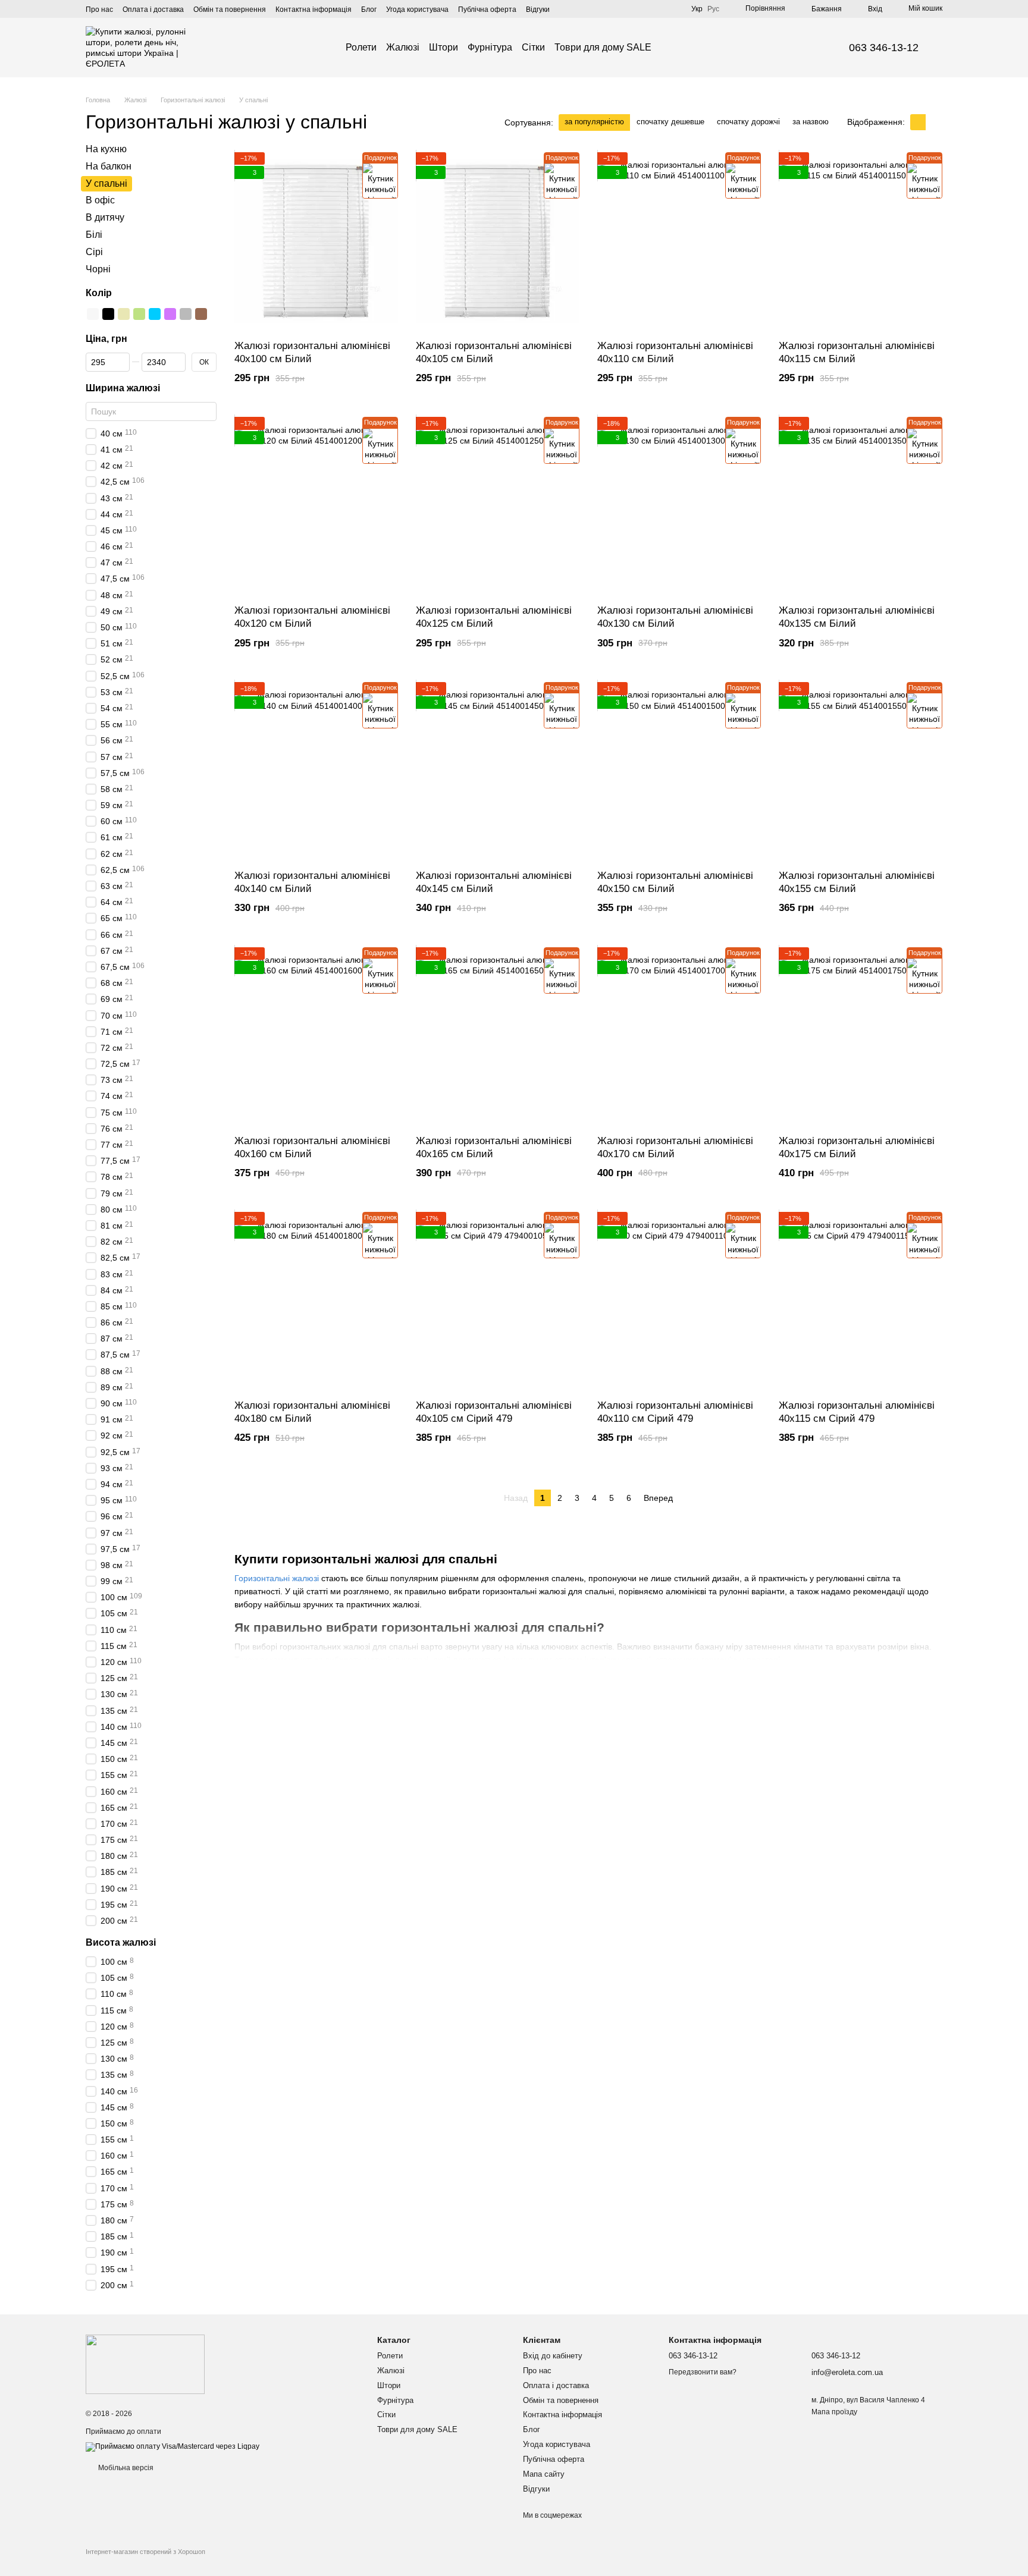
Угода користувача (417, 10)
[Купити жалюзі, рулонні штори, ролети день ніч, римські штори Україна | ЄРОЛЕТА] (145, 2364)
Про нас (99, 10)
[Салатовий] (139, 314)
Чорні (98, 268)
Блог (369, 10)
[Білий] (93, 314)
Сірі (94, 252)
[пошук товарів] (673, 48)
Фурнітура (490, 47)
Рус (713, 9)
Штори (444, 47)
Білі (94, 235)
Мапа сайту (544, 2474)
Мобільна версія (125, 2468)
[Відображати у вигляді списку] (934, 122)
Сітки (533, 47)
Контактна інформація (314, 10)
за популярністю (594, 122)
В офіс (100, 200)
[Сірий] (186, 314)
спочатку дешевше (670, 122)
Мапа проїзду (834, 2412)
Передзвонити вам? (703, 2372)
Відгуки (538, 10)
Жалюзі (403, 47)
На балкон (109, 166)
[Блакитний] (155, 314)
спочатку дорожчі (748, 122)
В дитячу (105, 217)
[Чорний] (108, 314)
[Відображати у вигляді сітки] (918, 122)
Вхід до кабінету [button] (553, 2356)
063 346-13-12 (884, 48)
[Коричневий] (201, 314)
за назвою (811, 122)
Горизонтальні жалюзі (277, 1578)
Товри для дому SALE (603, 47)
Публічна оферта (487, 10)
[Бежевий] (124, 314)
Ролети (361, 47)
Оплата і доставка (153, 10)
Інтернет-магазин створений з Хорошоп (145, 2552)
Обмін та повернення (230, 10)
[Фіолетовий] (170, 314)
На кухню (106, 149)
